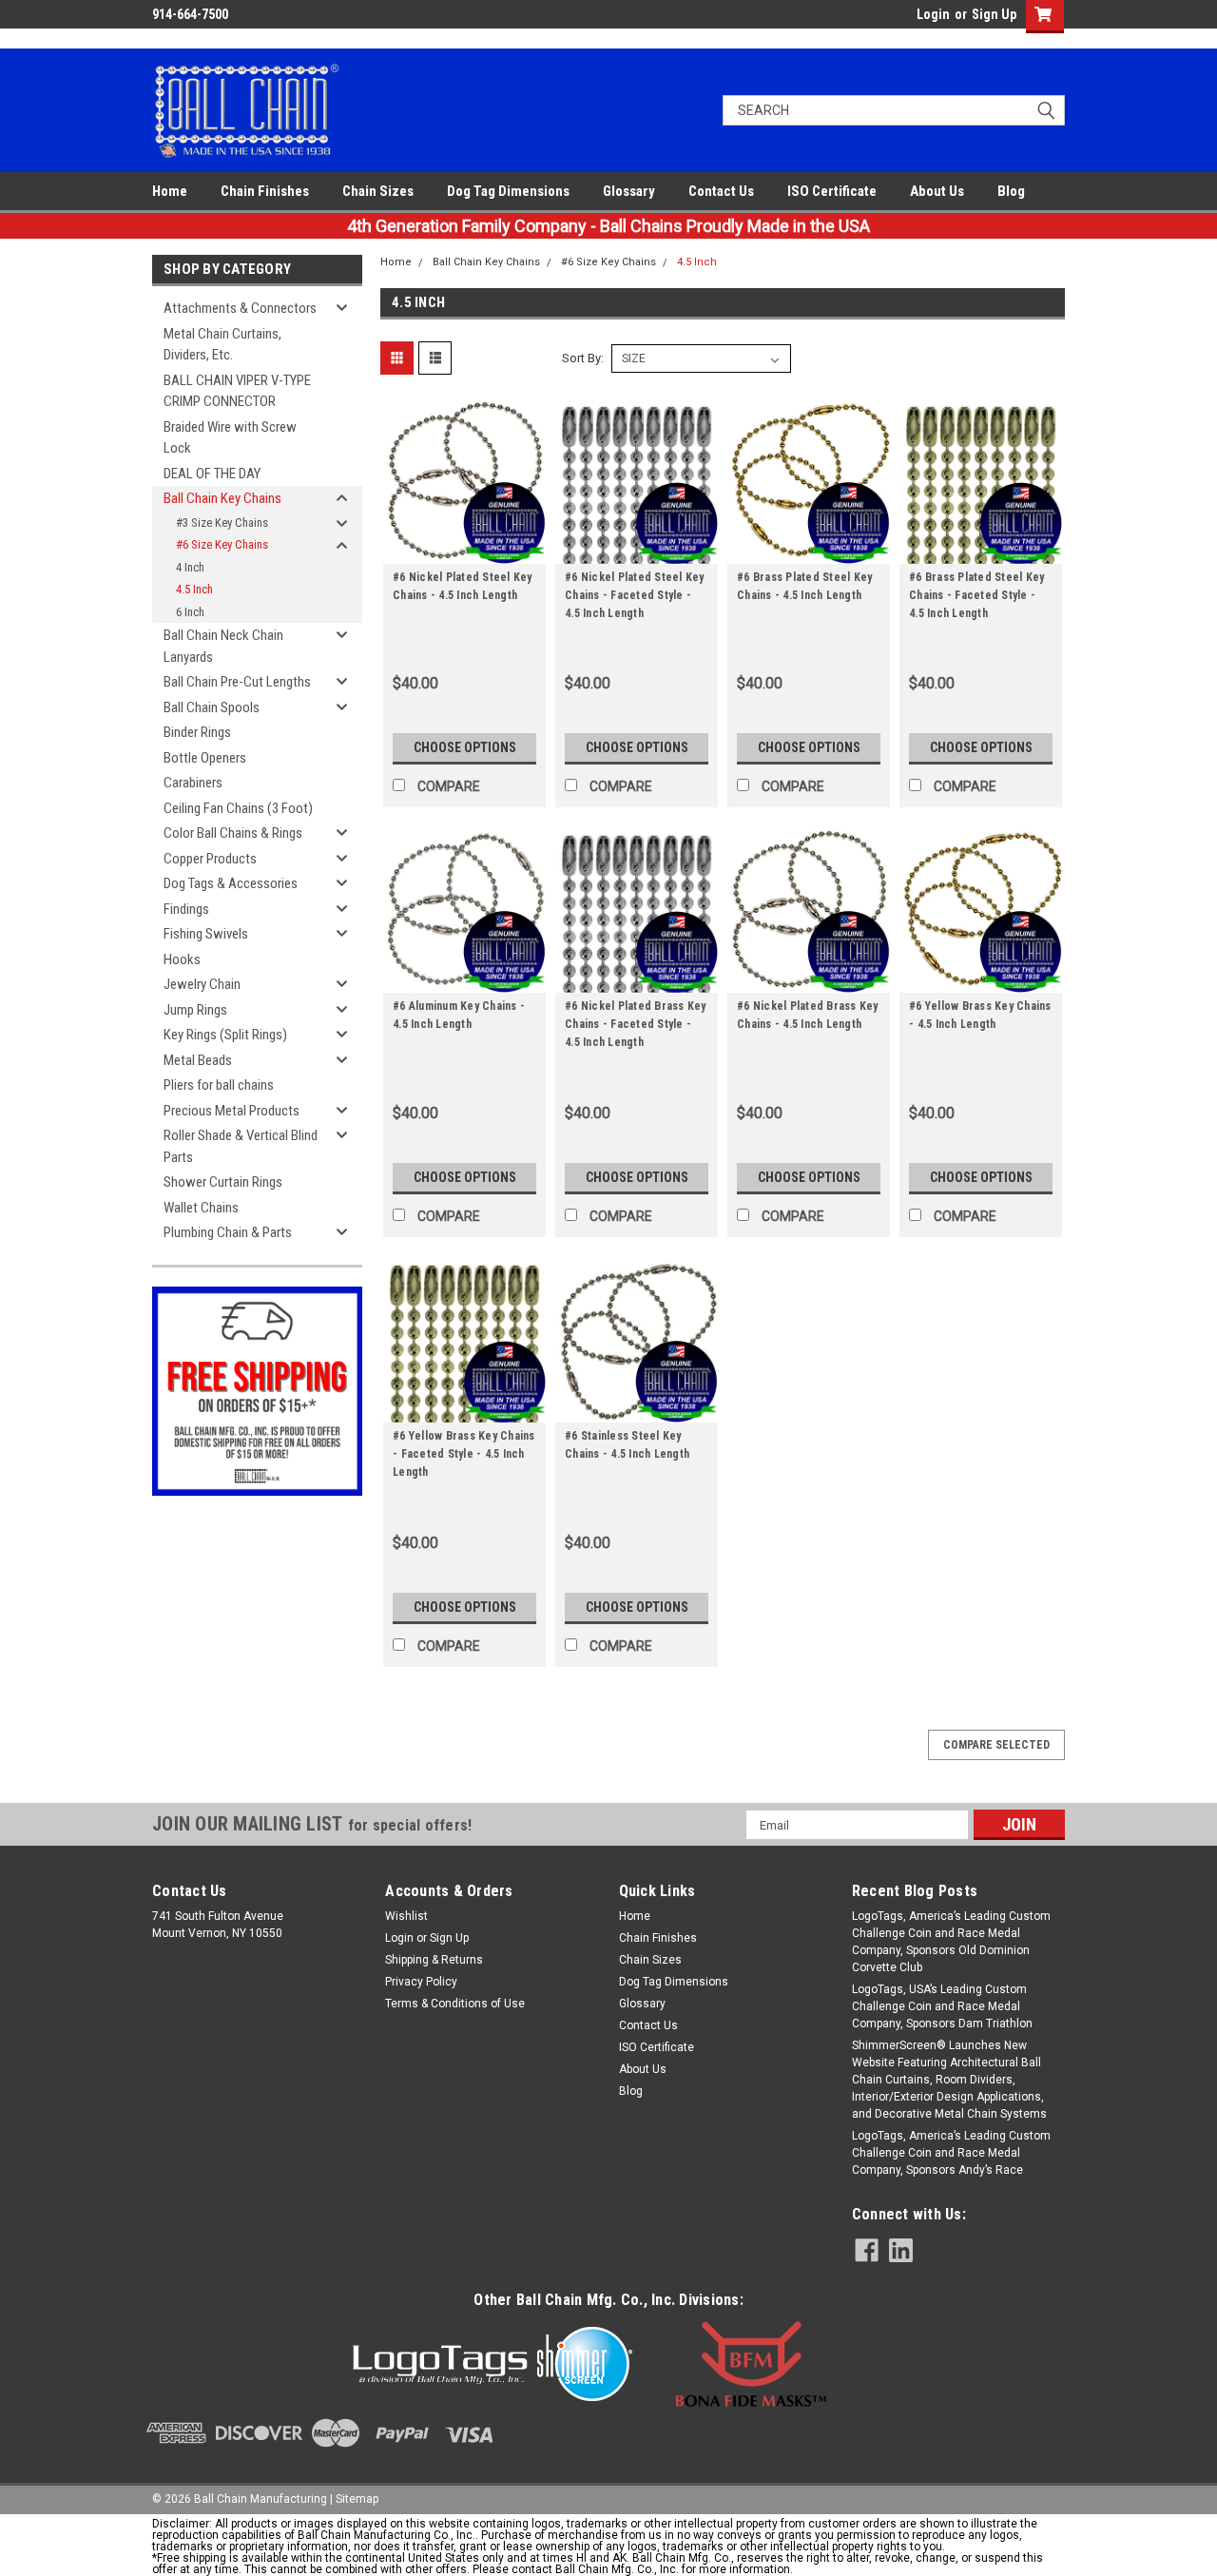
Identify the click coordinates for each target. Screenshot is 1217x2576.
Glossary (629, 191)
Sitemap (357, 2499)
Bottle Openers (205, 758)
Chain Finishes (265, 191)
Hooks (182, 959)
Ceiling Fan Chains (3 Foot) (238, 808)
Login (933, 14)
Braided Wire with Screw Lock (230, 438)
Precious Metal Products (232, 1111)
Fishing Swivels (206, 934)
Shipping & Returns (434, 1960)
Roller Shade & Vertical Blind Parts (241, 1146)
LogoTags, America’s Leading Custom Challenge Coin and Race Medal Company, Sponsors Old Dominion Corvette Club (951, 1942)
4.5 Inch (194, 589)
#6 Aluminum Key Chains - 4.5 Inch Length (459, 1015)
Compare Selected (996, 1745)
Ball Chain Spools (212, 707)
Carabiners (193, 783)
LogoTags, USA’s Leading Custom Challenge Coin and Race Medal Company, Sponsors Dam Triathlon (942, 2006)
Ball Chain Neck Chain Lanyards (223, 646)
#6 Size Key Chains (222, 544)
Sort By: (583, 358)
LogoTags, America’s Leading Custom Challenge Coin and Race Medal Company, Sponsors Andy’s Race (951, 2153)
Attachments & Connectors (240, 308)
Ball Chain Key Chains (222, 498)
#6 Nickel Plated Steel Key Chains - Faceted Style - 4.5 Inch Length (635, 595)
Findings (186, 909)
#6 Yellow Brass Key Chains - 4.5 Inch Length (980, 1015)
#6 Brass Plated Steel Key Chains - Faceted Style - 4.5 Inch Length (976, 595)
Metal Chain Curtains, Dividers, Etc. (222, 345)
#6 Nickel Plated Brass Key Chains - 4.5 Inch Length (808, 1015)
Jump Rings (195, 1010)
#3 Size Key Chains (222, 523)
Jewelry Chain (202, 984)
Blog (1011, 191)
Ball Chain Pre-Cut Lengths (237, 682)
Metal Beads (198, 1060)
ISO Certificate (832, 191)
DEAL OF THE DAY (212, 474)
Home (170, 191)
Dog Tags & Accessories (231, 883)
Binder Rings (197, 732)
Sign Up (994, 14)
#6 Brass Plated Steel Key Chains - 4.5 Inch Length (804, 586)
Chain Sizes (378, 191)
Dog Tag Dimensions (508, 191)
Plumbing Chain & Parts (228, 1232)
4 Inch (190, 567)
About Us (937, 191)
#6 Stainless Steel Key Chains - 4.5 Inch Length (627, 1445)
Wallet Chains (201, 1208)
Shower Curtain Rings (223, 1182)
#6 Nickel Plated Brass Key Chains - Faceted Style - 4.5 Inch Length (636, 1024)
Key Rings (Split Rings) (225, 1035)
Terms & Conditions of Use (455, 2004)
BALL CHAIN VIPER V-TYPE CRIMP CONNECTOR (237, 391)
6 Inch (190, 612)
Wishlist (406, 1916)
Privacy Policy (421, 1982)
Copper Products (210, 859)
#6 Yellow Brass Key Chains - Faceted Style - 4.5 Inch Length (464, 1454)
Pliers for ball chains (219, 1085)
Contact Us (721, 191)
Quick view (465, 550)
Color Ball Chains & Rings (233, 833)
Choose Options (465, 747)
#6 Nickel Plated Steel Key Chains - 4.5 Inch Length (463, 586)
